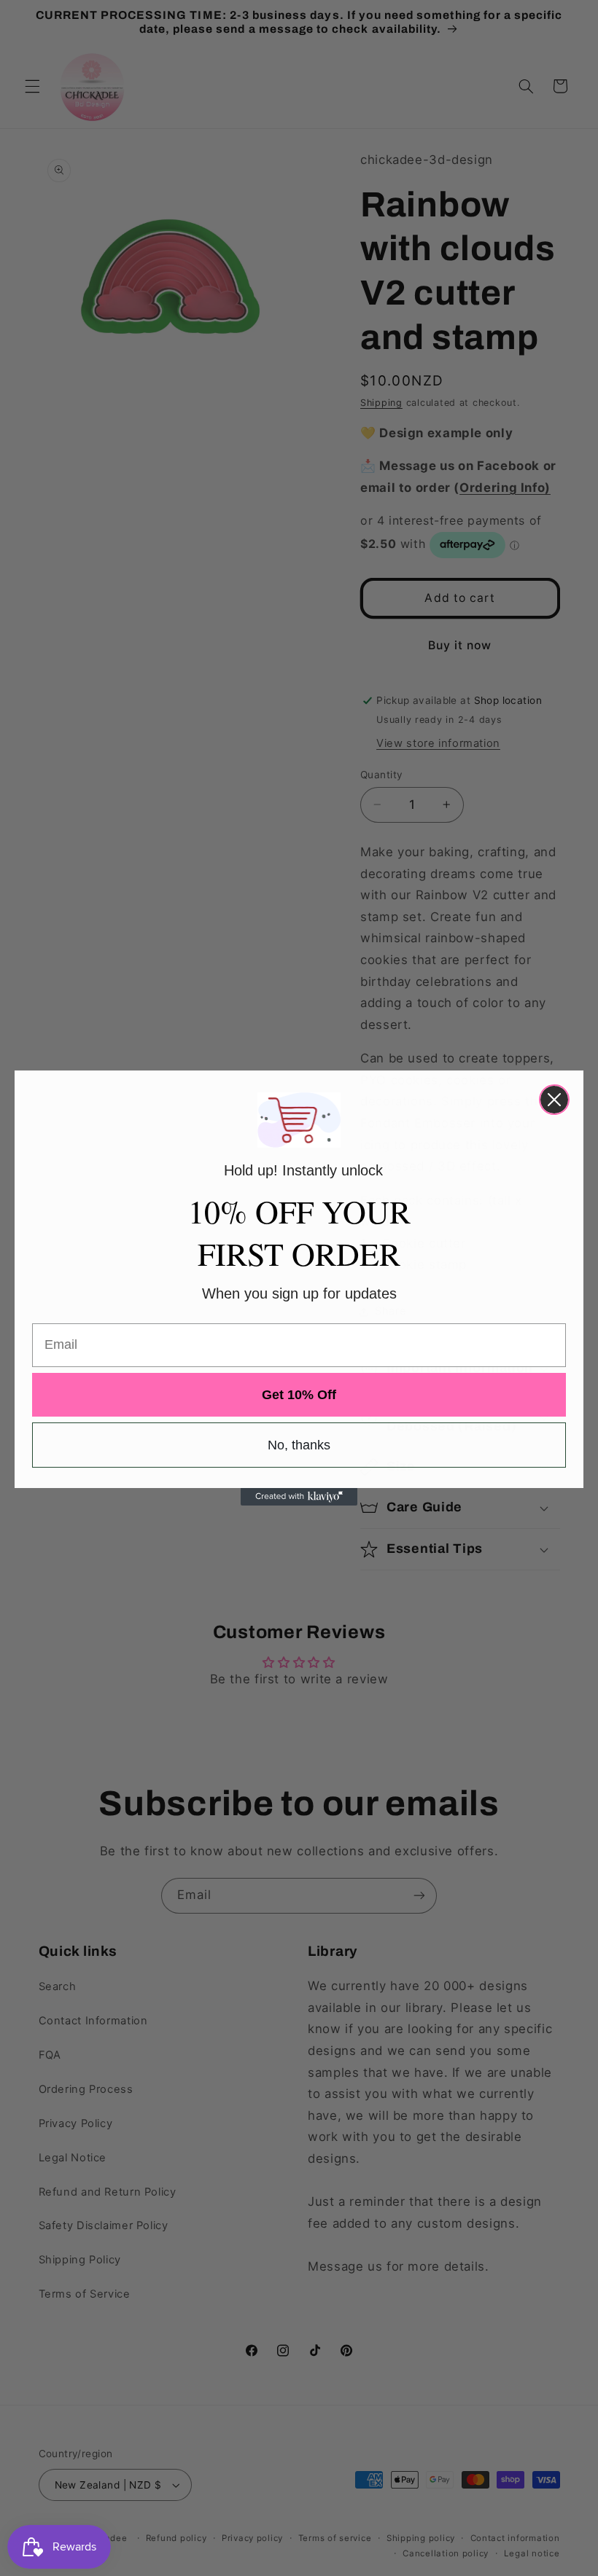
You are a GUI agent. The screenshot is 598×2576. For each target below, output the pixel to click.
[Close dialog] (554, 1100)
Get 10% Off (299, 1395)
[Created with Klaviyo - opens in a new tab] (299, 1497)
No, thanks (299, 1445)
